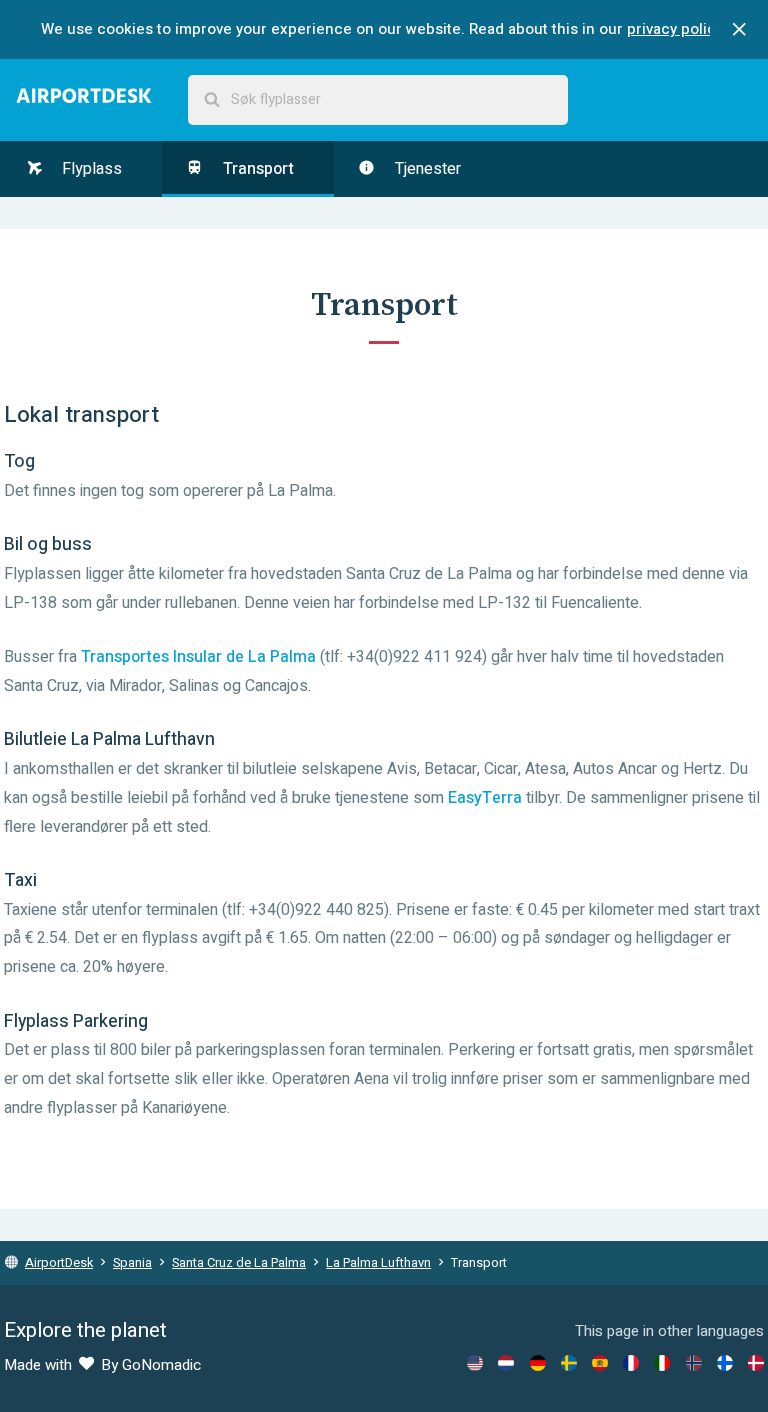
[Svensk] (569, 1363)
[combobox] (378, 100)
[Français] (631, 1363)
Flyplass (90, 169)
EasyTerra (485, 798)
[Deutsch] (538, 1363)
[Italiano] (662, 1363)
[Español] (600, 1363)
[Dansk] (756, 1363)
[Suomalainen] (725, 1363)
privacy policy (675, 29)
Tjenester (426, 169)
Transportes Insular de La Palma (198, 657)
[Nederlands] (506, 1363)
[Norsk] (694, 1363)
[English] (475, 1363)
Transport (256, 169)
